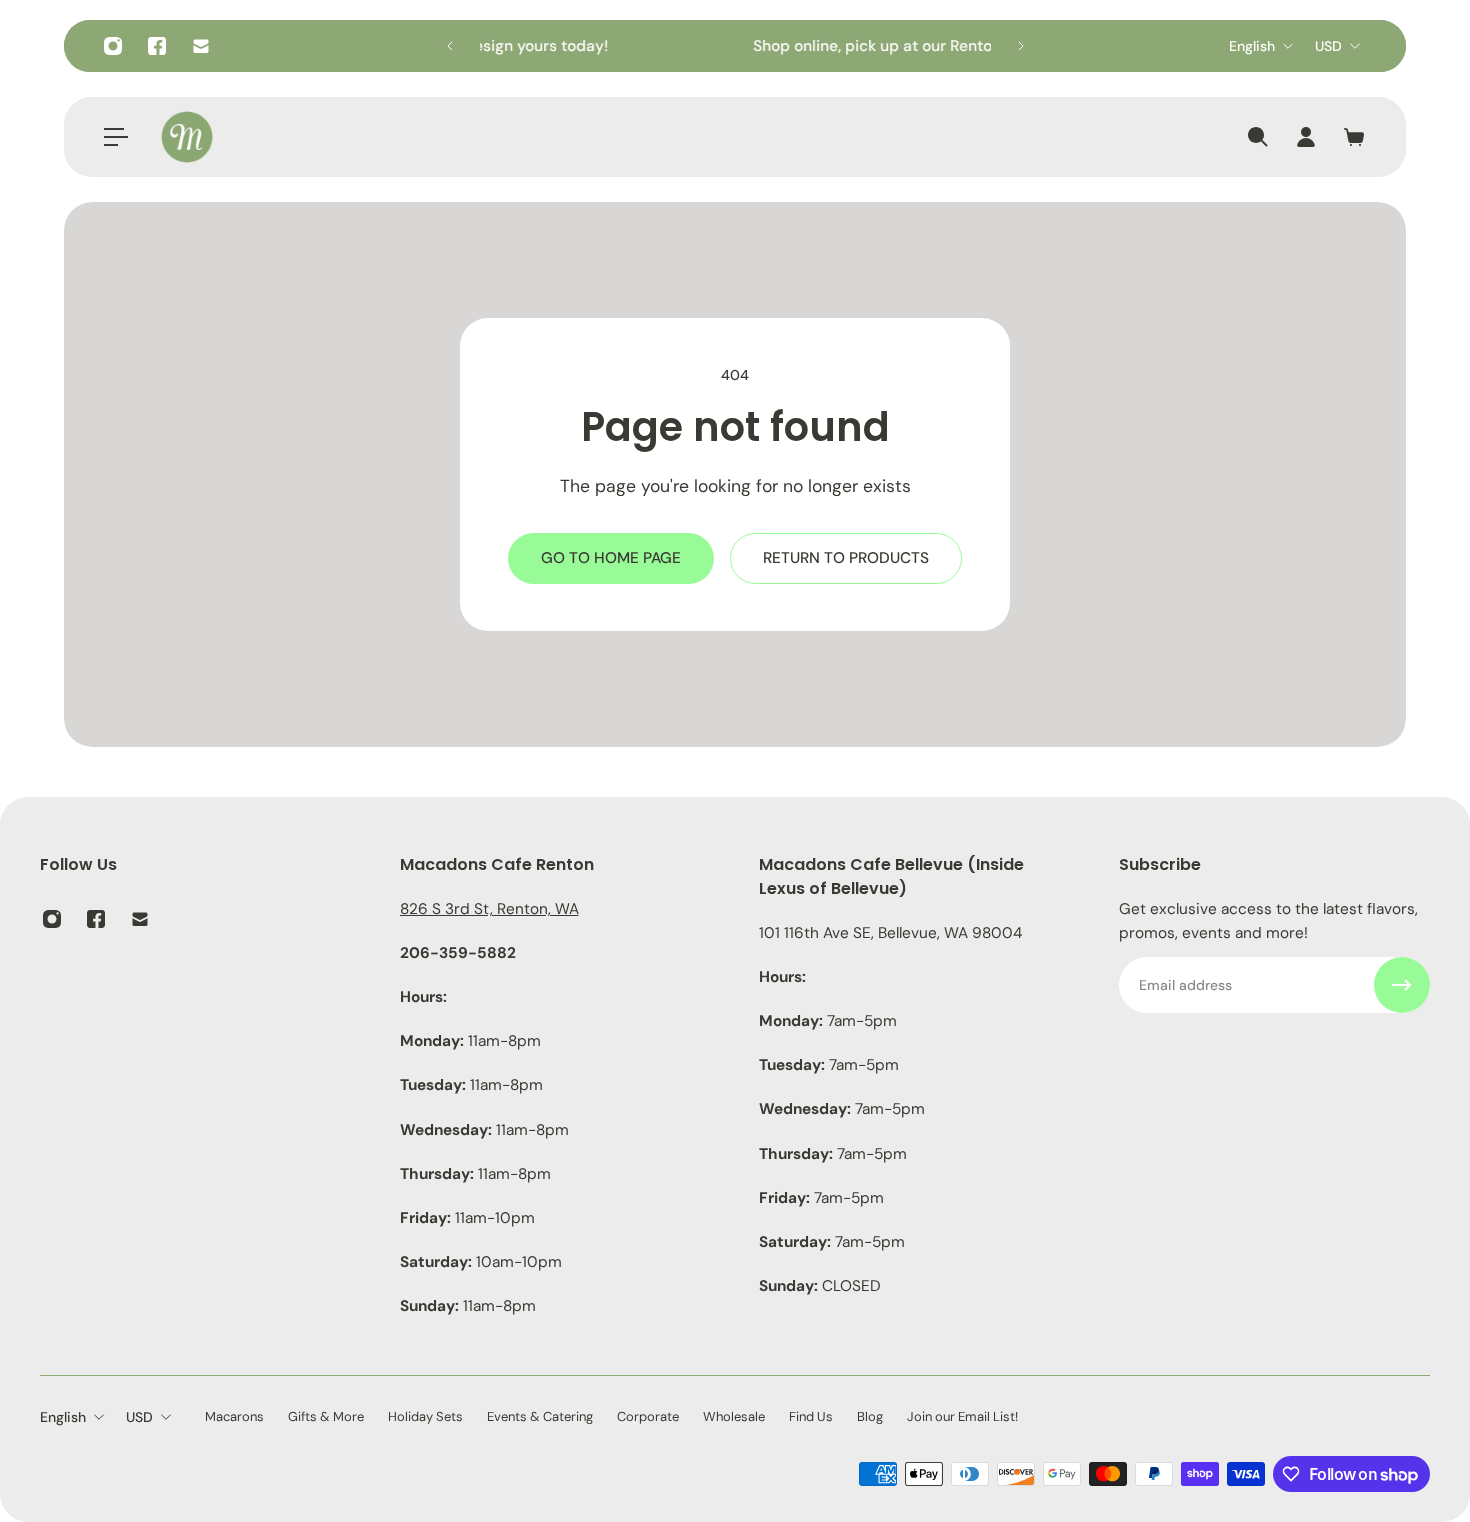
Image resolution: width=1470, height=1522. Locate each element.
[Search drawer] (1258, 137)
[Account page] (1306, 137)
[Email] (201, 46)
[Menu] (116, 137)
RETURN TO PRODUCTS (846, 558)
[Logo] (187, 137)
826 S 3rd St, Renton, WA (489, 909)
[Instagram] (113, 46)
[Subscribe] (1402, 985)
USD (1328, 46)
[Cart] (1354, 137)
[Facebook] (157, 46)
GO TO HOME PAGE (611, 558)
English (1252, 46)
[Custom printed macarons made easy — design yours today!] (716, 46)
